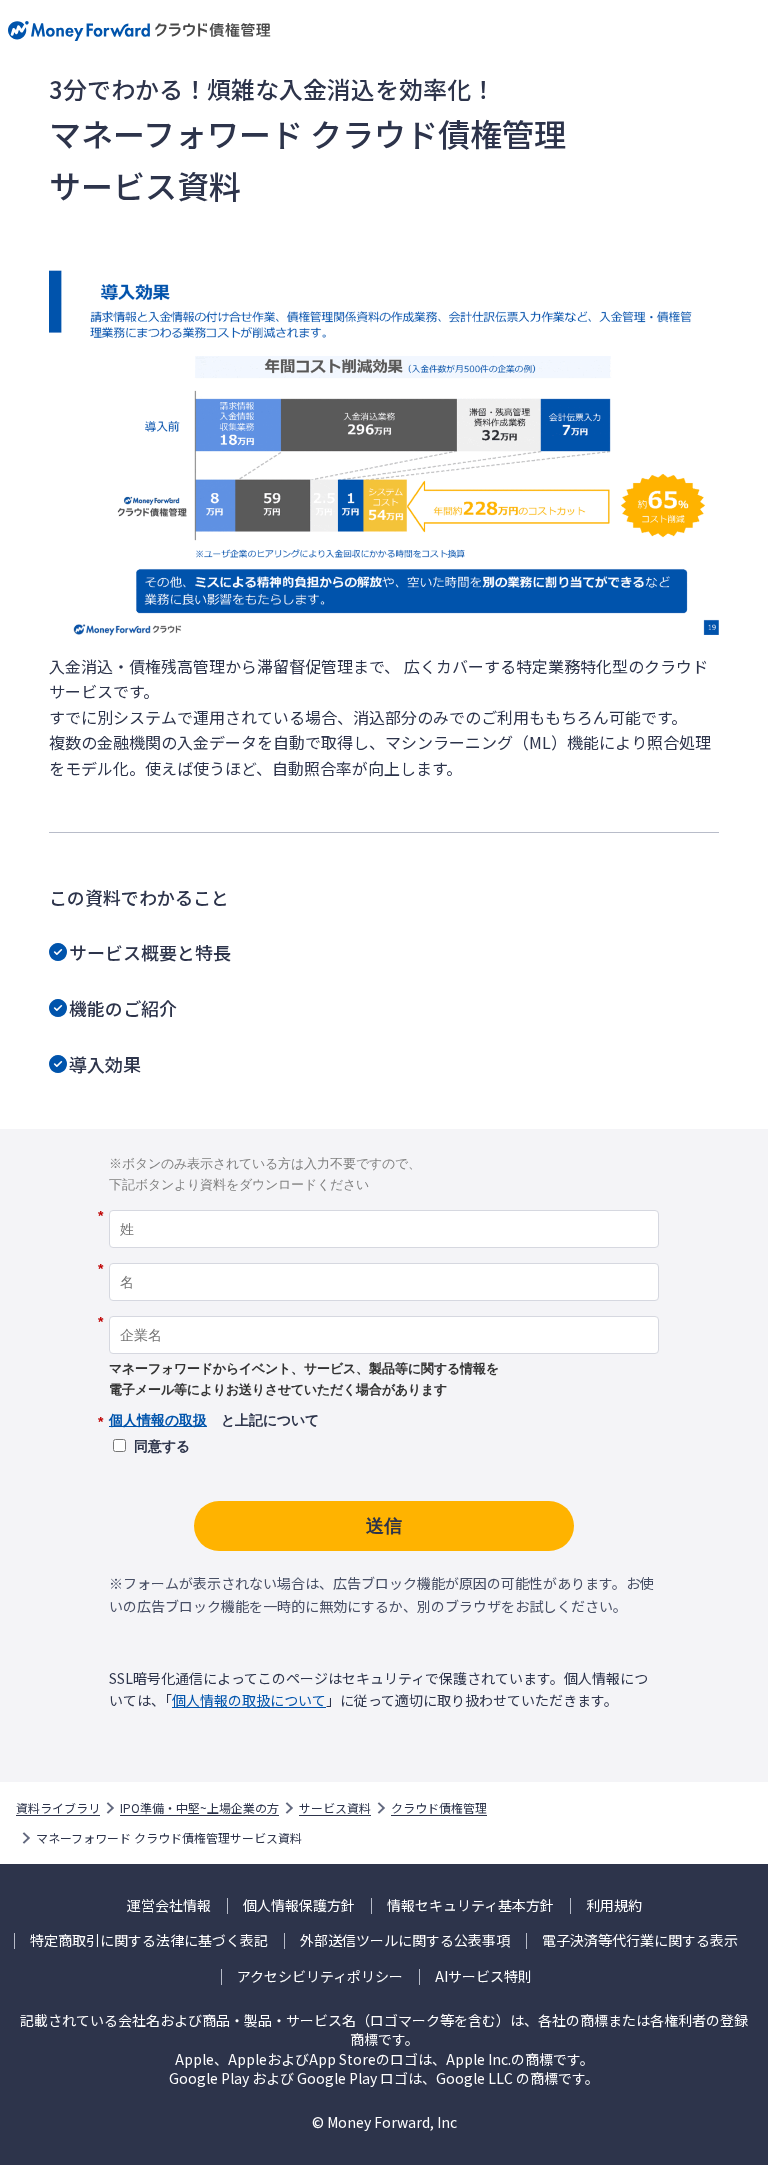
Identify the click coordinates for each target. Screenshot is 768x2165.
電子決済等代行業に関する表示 (640, 1940)
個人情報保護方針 (299, 1905)
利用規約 (614, 1905)
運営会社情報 (169, 1905)
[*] (384, 1202)
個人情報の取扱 (158, 1420)
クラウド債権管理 (439, 1808)
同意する (162, 1446)
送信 (384, 1526)
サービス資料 (335, 1808)
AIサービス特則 (483, 1976)
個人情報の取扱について (249, 1700)
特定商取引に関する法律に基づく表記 (149, 1940)
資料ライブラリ (58, 1808)
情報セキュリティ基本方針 (470, 1905)
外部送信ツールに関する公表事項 (405, 1940)
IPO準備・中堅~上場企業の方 (199, 1808)
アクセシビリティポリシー (320, 1976)
